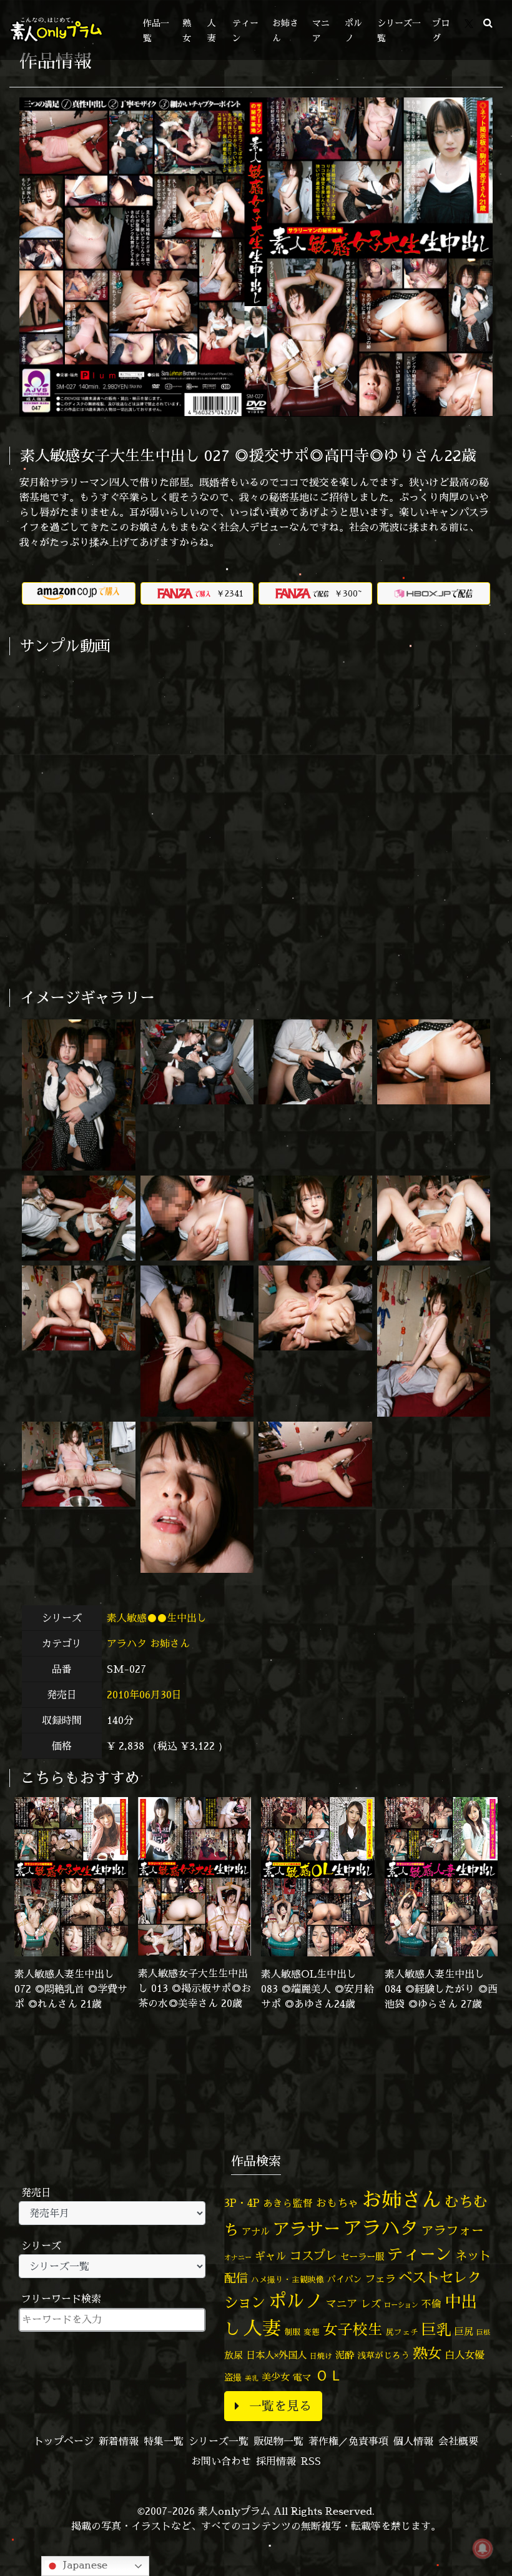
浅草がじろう (383, 2355)
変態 (312, 2332)
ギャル (271, 2256)
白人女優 (465, 2355)
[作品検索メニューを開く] (488, 22)
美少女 (276, 2377)
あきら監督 (288, 2203)
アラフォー (453, 2230)
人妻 (262, 2328)
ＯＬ (329, 2375)
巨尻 (464, 2331)
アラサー (307, 2229)
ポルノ (296, 2301)
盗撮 (233, 2377)
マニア (342, 2303)
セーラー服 (362, 2257)
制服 (292, 2332)
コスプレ (313, 2256)
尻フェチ (402, 2332)
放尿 (234, 2355)
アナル (256, 2232)
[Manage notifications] (483, 2549)
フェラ (380, 2278)
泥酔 (345, 2355)
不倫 (431, 2304)
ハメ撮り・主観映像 (288, 2280)
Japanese (84, 2565)
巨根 (483, 2332)
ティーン (420, 2254)
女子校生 (353, 2330)
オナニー (238, 2257)
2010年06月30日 (144, 1695)
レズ (371, 2304)
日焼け (321, 2356)
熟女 (427, 2353)
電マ (302, 2377)
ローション (401, 2305)
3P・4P (242, 2203)
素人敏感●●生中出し (158, 1618)
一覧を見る (280, 2406)
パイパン (345, 2279)
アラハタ (127, 1643)
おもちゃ (337, 2203)
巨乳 (436, 2330)
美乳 (252, 2378)
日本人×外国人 (276, 2355)
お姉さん (170, 1643)
